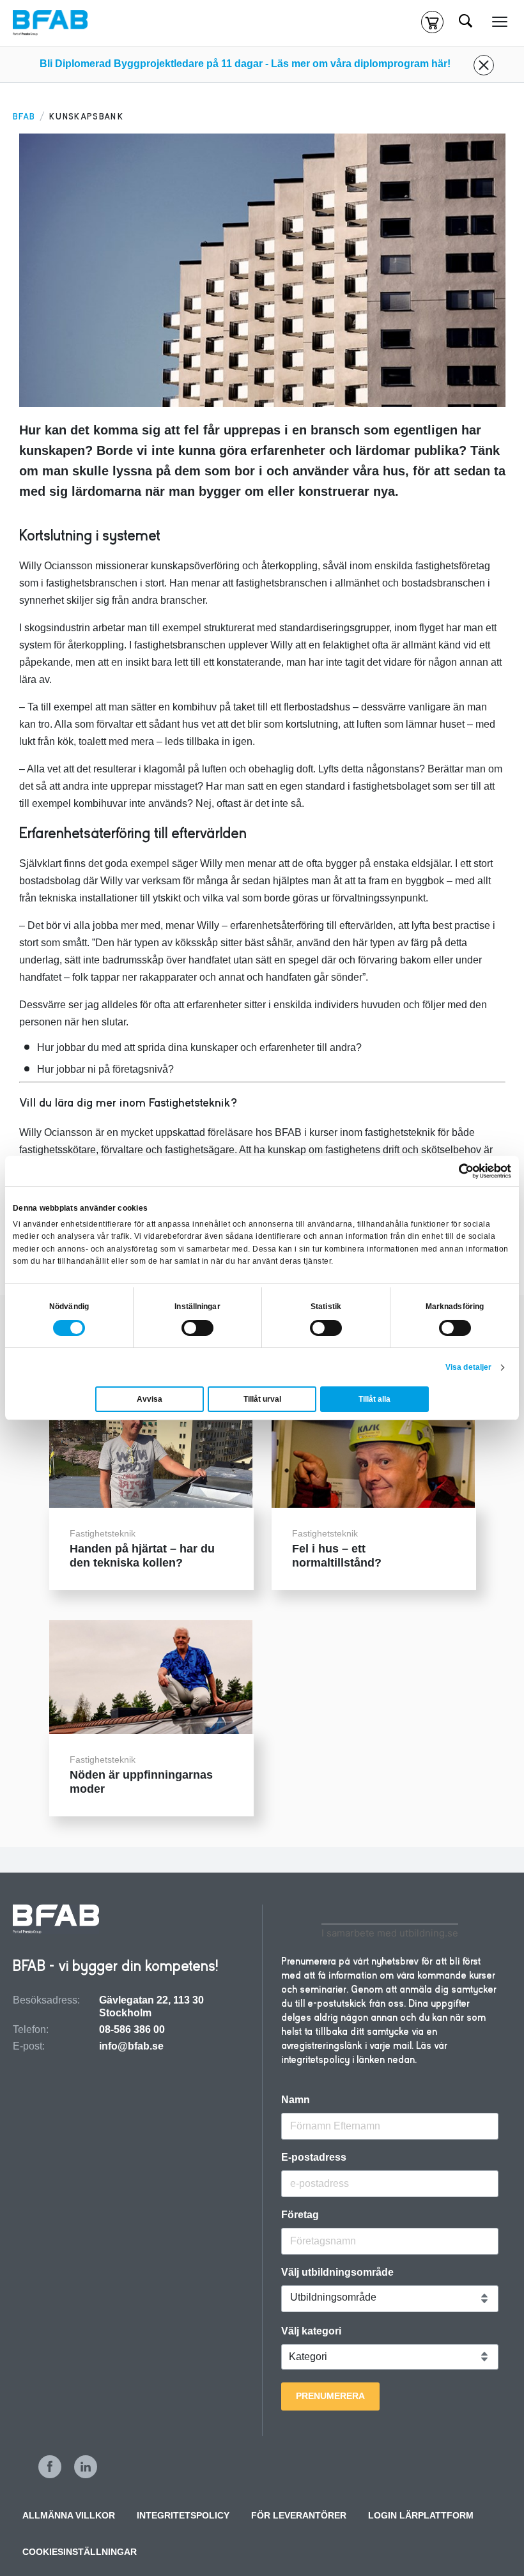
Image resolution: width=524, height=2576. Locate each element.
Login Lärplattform (421, 2515)
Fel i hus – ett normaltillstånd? (337, 1556)
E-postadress (314, 2158)
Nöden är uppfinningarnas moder (141, 1782)
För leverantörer (299, 2515)
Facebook (50, 2467)
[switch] (197, 1328)
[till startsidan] (56, 1920)
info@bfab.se (131, 2046)
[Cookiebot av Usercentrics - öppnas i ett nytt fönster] (455, 1171)
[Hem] (50, 23)
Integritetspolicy (183, 2515)
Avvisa (150, 1399)
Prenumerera (330, 2396)
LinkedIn (86, 2467)
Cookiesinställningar (80, 2552)
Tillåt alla (374, 1399)
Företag (300, 2215)
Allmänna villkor (69, 2515)
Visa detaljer (468, 1367)
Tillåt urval (262, 1399)
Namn (296, 2100)
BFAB (24, 117)
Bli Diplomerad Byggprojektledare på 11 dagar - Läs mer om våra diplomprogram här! (245, 64)
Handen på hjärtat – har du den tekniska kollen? (142, 1556)
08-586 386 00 (132, 2029)
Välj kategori (311, 2331)
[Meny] (500, 22)
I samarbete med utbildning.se (390, 1933)
